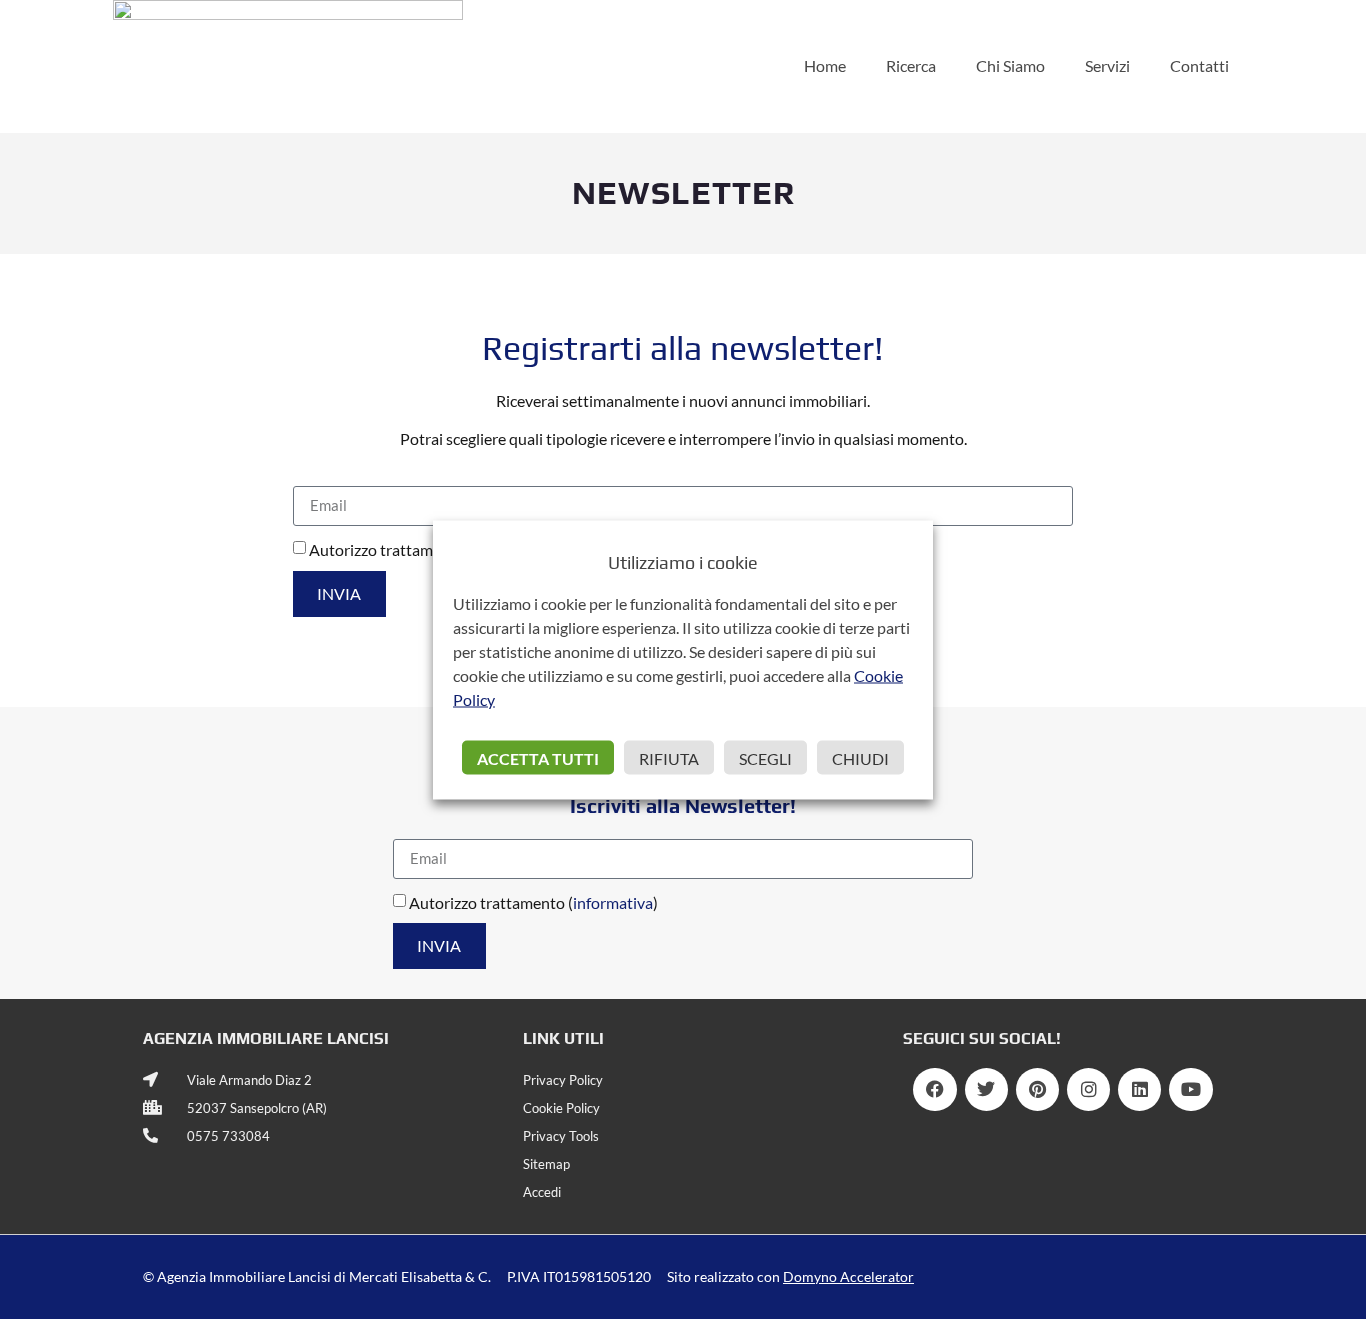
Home (825, 65)
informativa (613, 902)
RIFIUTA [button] (669, 757)
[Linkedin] (1139, 1089)
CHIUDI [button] (860, 757)
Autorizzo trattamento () (533, 902)
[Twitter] (986, 1089)
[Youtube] (1190, 1089)
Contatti (1199, 65)
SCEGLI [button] (765, 757)
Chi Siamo (1010, 65)
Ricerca (911, 65)
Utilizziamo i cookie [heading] (683, 561)
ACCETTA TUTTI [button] (538, 757)
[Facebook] (934, 1089)
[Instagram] (1088, 1089)
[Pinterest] (1037, 1089)
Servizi (1107, 65)
